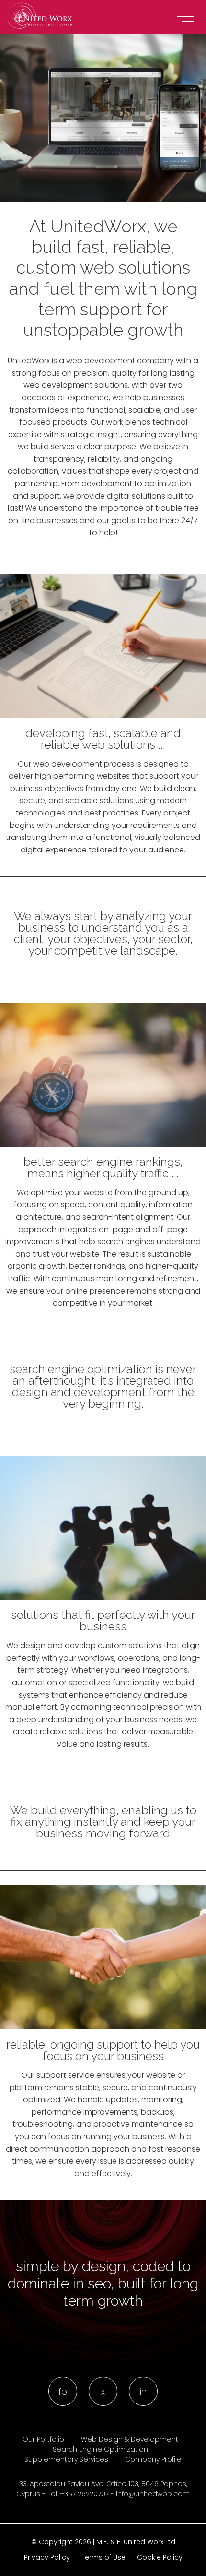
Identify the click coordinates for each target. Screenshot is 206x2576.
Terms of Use (103, 2558)
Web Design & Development (130, 2439)
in (143, 2391)
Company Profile (153, 2459)
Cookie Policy (160, 2558)
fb (63, 2391)
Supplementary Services (66, 2459)
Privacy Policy (47, 2558)
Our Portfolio (43, 2439)
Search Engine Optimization (100, 2449)
